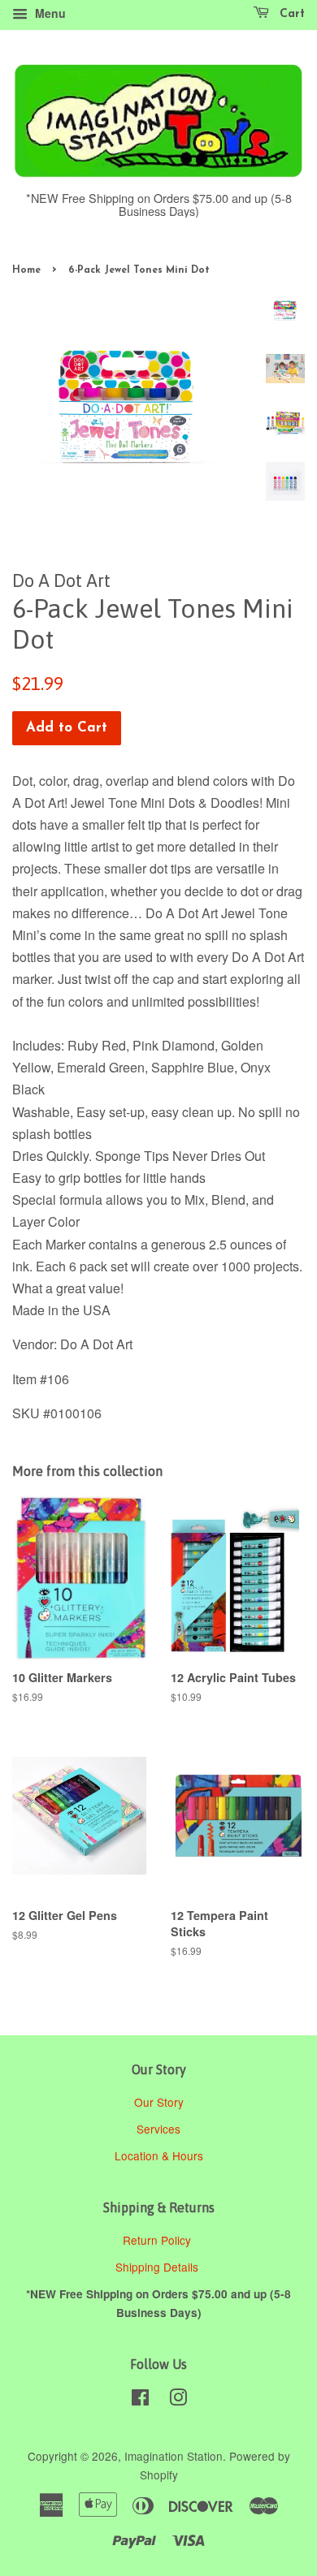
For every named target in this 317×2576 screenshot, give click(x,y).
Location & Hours (159, 2155)
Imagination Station (174, 2456)
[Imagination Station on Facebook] (140, 2400)
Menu (49, 13)
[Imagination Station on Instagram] (178, 2400)
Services (158, 2129)
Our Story (159, 2102)
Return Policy (158, 2240)
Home (26, 270)
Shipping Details (158, 2267)
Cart (290, 14)
